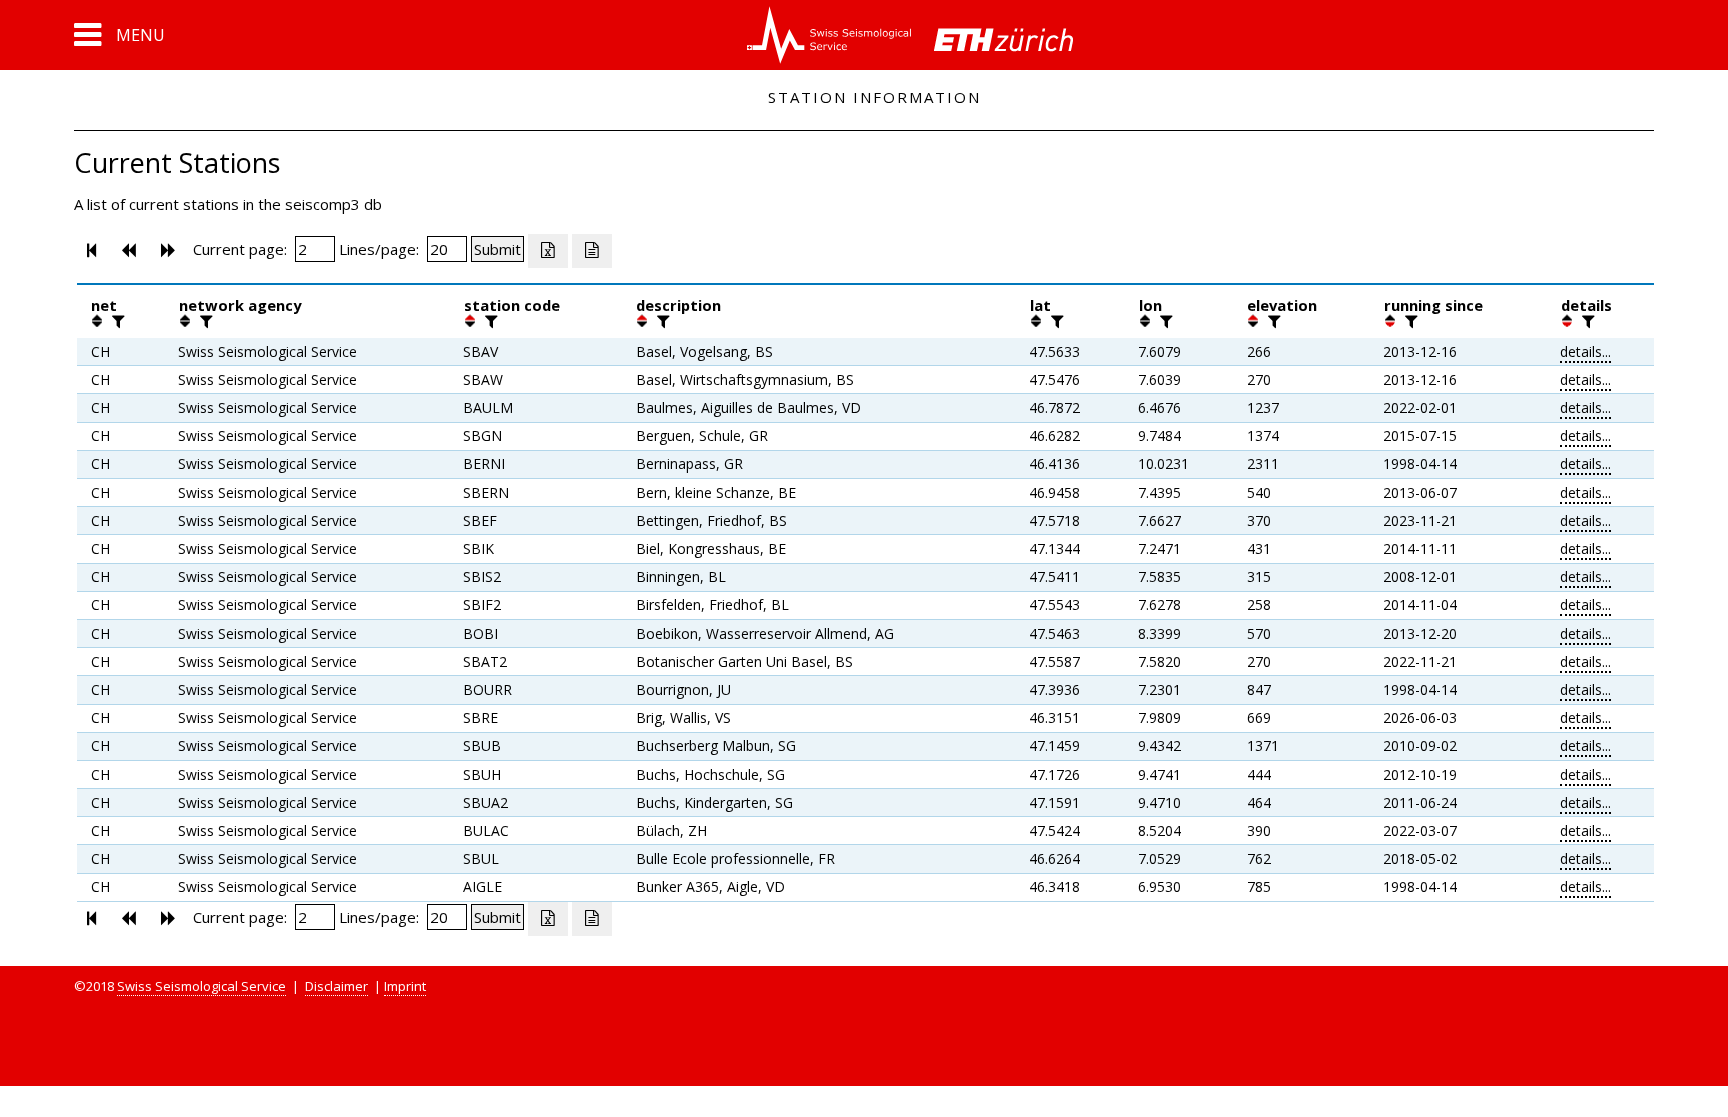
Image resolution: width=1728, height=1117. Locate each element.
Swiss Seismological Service (201, 986)
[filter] (116, 321)
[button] (119, 35)
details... (1585, 351)
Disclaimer (336, 986)
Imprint (405, 986)
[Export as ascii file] (592, 251)
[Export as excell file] (548, 251)
